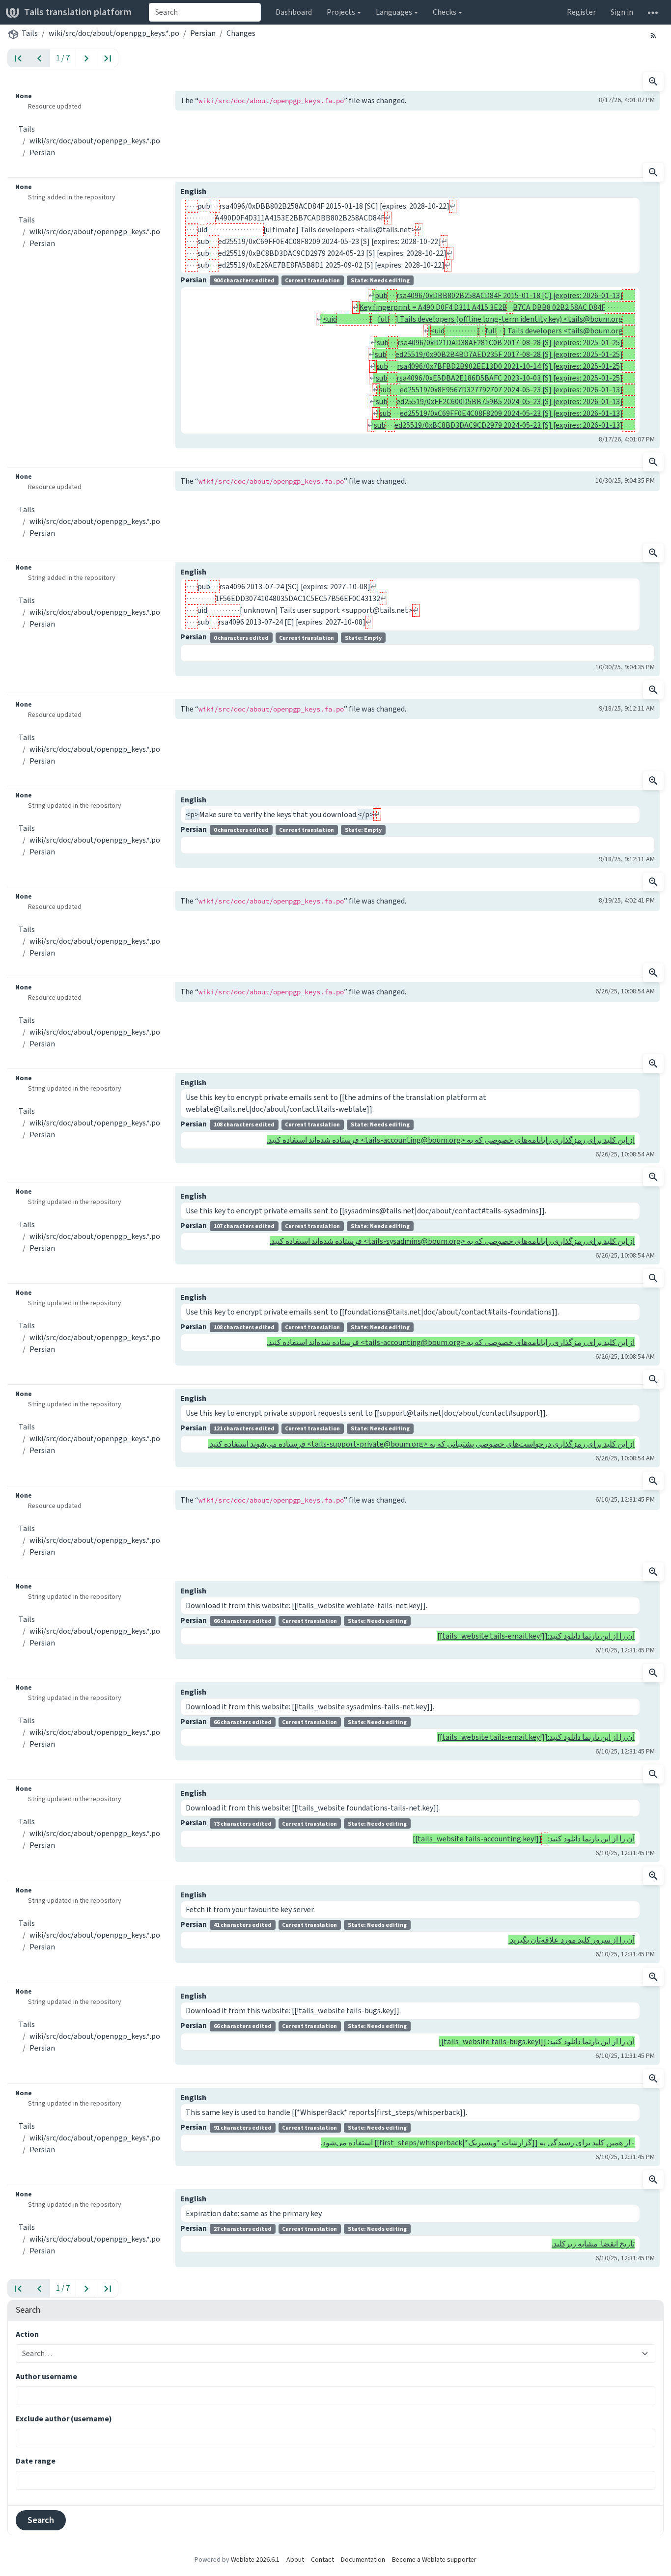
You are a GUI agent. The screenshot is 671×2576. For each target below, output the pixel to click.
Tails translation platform (78, 12)
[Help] (653, 12)
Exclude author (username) (64, 2419)
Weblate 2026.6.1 (255, 2560)
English (193, 191)
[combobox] (205, 12)
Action (27, 2334)
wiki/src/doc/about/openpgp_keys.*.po (114, 33)
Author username (46, 2376)
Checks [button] (445, 12)
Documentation (363, 2560)
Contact (322, 2560)
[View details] (653, 82)
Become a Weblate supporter (434, 2560)
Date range (36, 2461)
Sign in (622, 12)
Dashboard (294, 12)
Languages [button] (394, 12)
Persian (203, 33)
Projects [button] (341, 12)
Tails (30, 33)
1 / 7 (63, 58)
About (295, 2560)
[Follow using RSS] (653, 35)
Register (581, 12)
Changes (241, 33)
